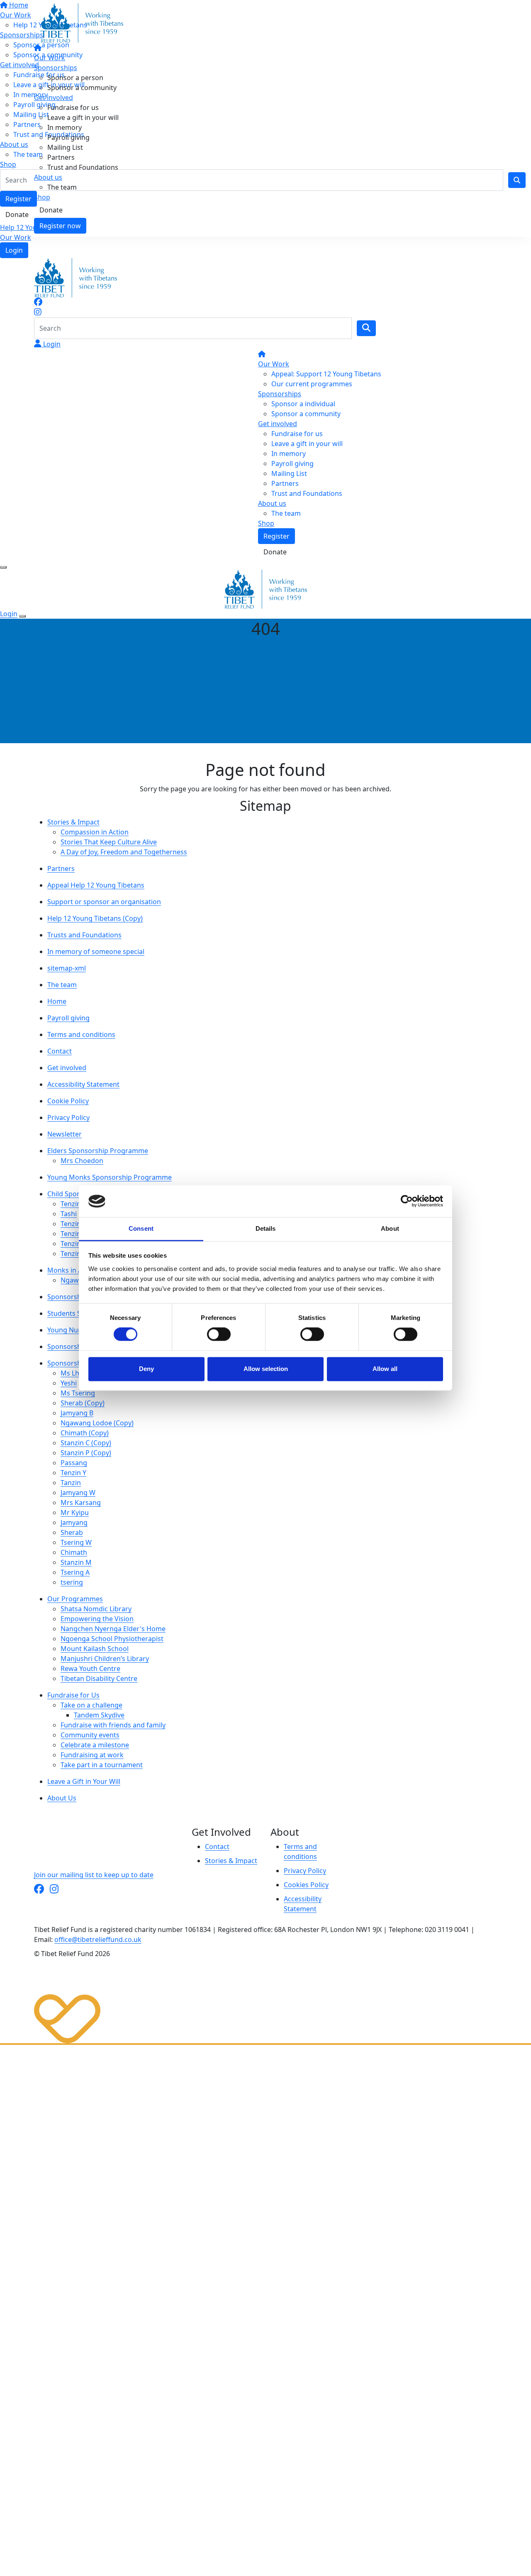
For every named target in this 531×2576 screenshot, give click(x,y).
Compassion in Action (95, 832)
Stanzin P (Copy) (86, 1453)
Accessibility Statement (83, 1084)
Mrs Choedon (82, 1161)
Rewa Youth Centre (90, 1669)
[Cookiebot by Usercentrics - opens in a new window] (407, 1201)
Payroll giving (68, 137)
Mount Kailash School (95, 1649)
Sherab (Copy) (83, 1403)
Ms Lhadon (78, 1373)
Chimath (74, 1552)
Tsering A (75, 1572)
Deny (146, 1369)
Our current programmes (312, 384)
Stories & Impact (73, 822)
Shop (42, 197)
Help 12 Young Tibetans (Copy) (95, 918)
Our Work (16, 237)
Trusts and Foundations (84, 935)
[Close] (22, 616)
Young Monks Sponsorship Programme (110, 1177)
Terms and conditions (81, 1034)
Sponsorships (56, 68)
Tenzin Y (73, 1473)
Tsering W (76, 1542)
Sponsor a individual (303, 404)
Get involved (54, 98)
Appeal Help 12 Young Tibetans (96, 885)
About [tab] (390, 1228)
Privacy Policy (68, 1117)
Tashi (69, 1214)
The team (62, 187)
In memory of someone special (96, 951)
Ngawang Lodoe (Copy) (97, 1423)
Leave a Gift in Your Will (84, 1781)
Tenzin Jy (74, 1254)
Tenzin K (74, 1204)
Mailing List (65, 147)
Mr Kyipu (75, 1512)
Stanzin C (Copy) (86, 1443)
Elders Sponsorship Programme (98, 1151)
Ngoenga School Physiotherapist (112, 1639)
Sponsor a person (75, 78)
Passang (74, 1463)
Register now (60, 226)
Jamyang (74, 1522)
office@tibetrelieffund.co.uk (98, 1939)
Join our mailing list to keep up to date (94, 1875)
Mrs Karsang (81, 1503)
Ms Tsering (78, 1393)
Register (276, 536)
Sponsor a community (82, 88)
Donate (51, 210)
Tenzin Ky (75, 1234)
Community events (90, 1735)
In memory (65, 127)
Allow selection (266, 1369)
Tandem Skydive (99, 1715)
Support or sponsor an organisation (104, 902)
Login (14, 250)
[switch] (219, 1334)
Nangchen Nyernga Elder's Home (113, 1629)
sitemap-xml (67, 968)
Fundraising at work (92, 1755)
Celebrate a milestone (95, 1745)
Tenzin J (72, 1244)
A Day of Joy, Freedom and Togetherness (124, 852)
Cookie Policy (68, 1101)
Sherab (72, 1532)
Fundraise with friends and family (113, 1725)
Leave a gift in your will (83, 117)
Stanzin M (76, 1562)
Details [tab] (266, 1228)
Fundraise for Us (73, 1695)
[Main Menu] (3, 567)
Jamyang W (78, 1493)
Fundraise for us (73, 107)
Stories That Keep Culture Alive (109, 842)
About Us (62, 1798)
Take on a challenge (91, 1705)
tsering (72, 1582)
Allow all (385, 1369)
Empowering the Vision (97, 1619)
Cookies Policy (306, 1885)
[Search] (366, 328)
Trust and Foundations (83, 167)
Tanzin (71, 1483)
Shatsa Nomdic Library (96, 1609)
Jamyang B (77, 1413)
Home (57, 1001)
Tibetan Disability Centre (99, 1678)
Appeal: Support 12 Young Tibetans (326, 374)
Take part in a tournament (102, 1765)
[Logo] (82, 22)
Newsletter (65, 1134)
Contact (60, 1051)
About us (48, 177)
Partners (61, 157)
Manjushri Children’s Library (105, 1659)
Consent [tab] (141, 1228)
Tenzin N (74, 1224)
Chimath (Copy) (85, 1433)
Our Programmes (75, 1599)
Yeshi (69, 1383)
